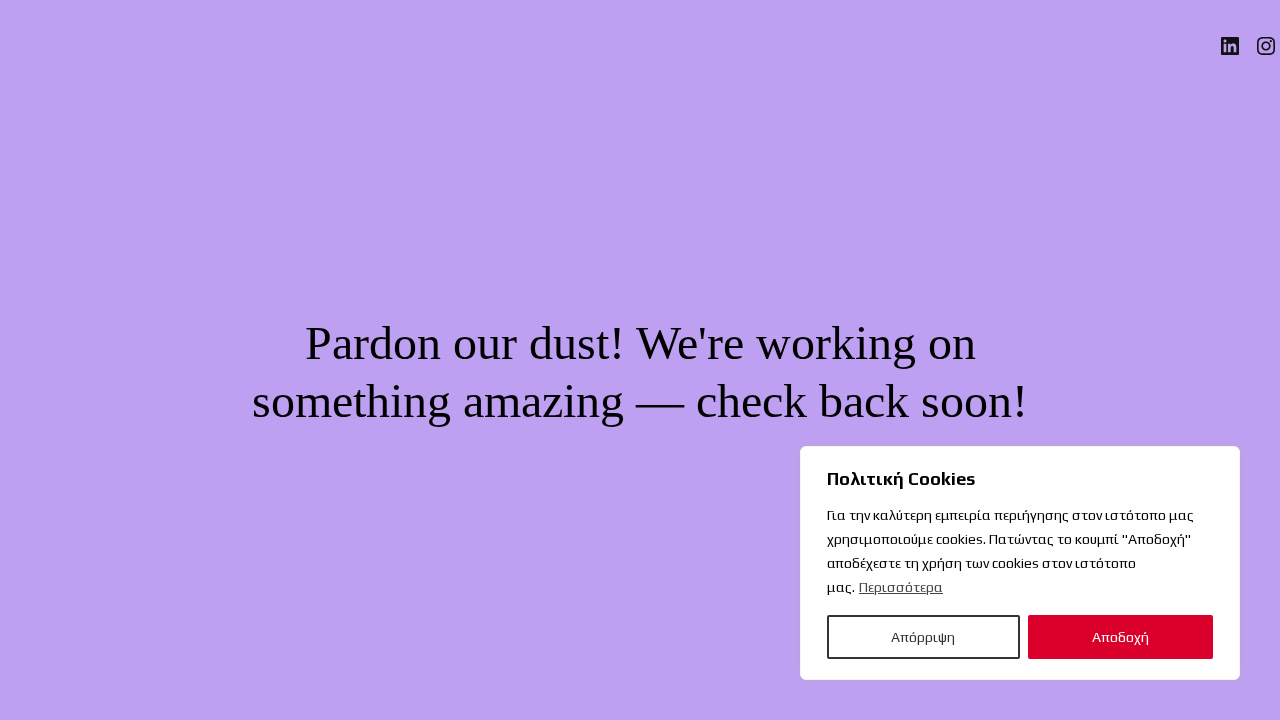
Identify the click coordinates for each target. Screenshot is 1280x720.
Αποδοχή (1120, 637)
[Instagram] (1266, 46)
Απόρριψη (923, 637)
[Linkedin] (1230, 46)
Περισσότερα (901, 587)
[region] (1020, 563)
